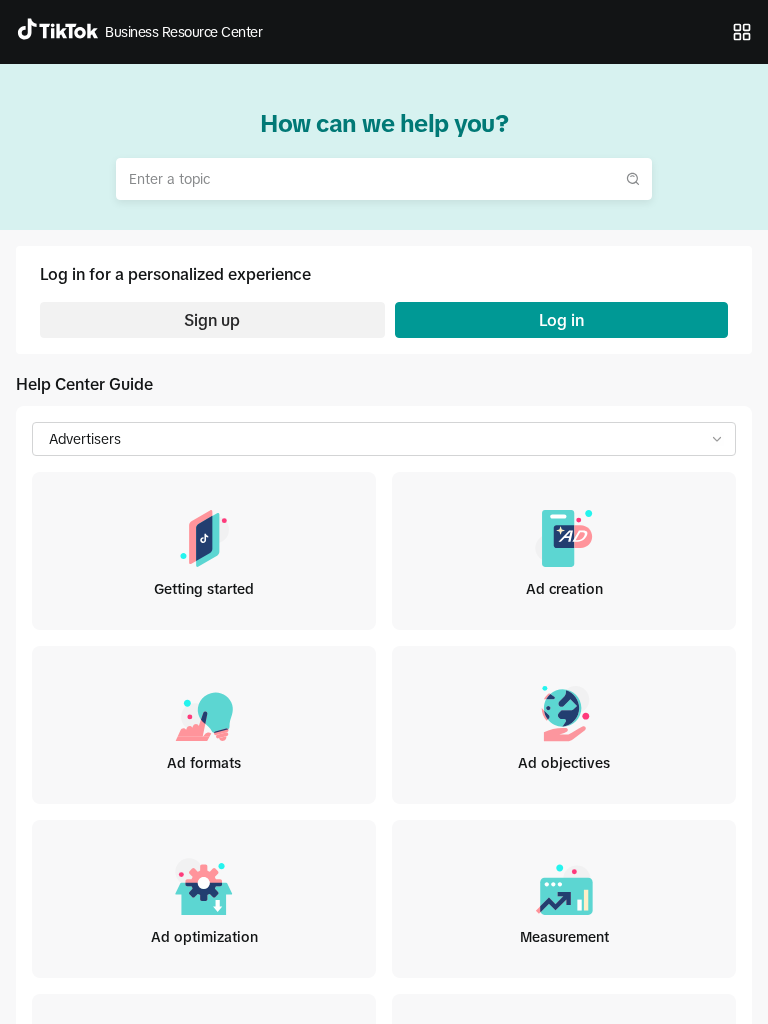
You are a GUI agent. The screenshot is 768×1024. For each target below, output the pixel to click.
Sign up (212, 320)
